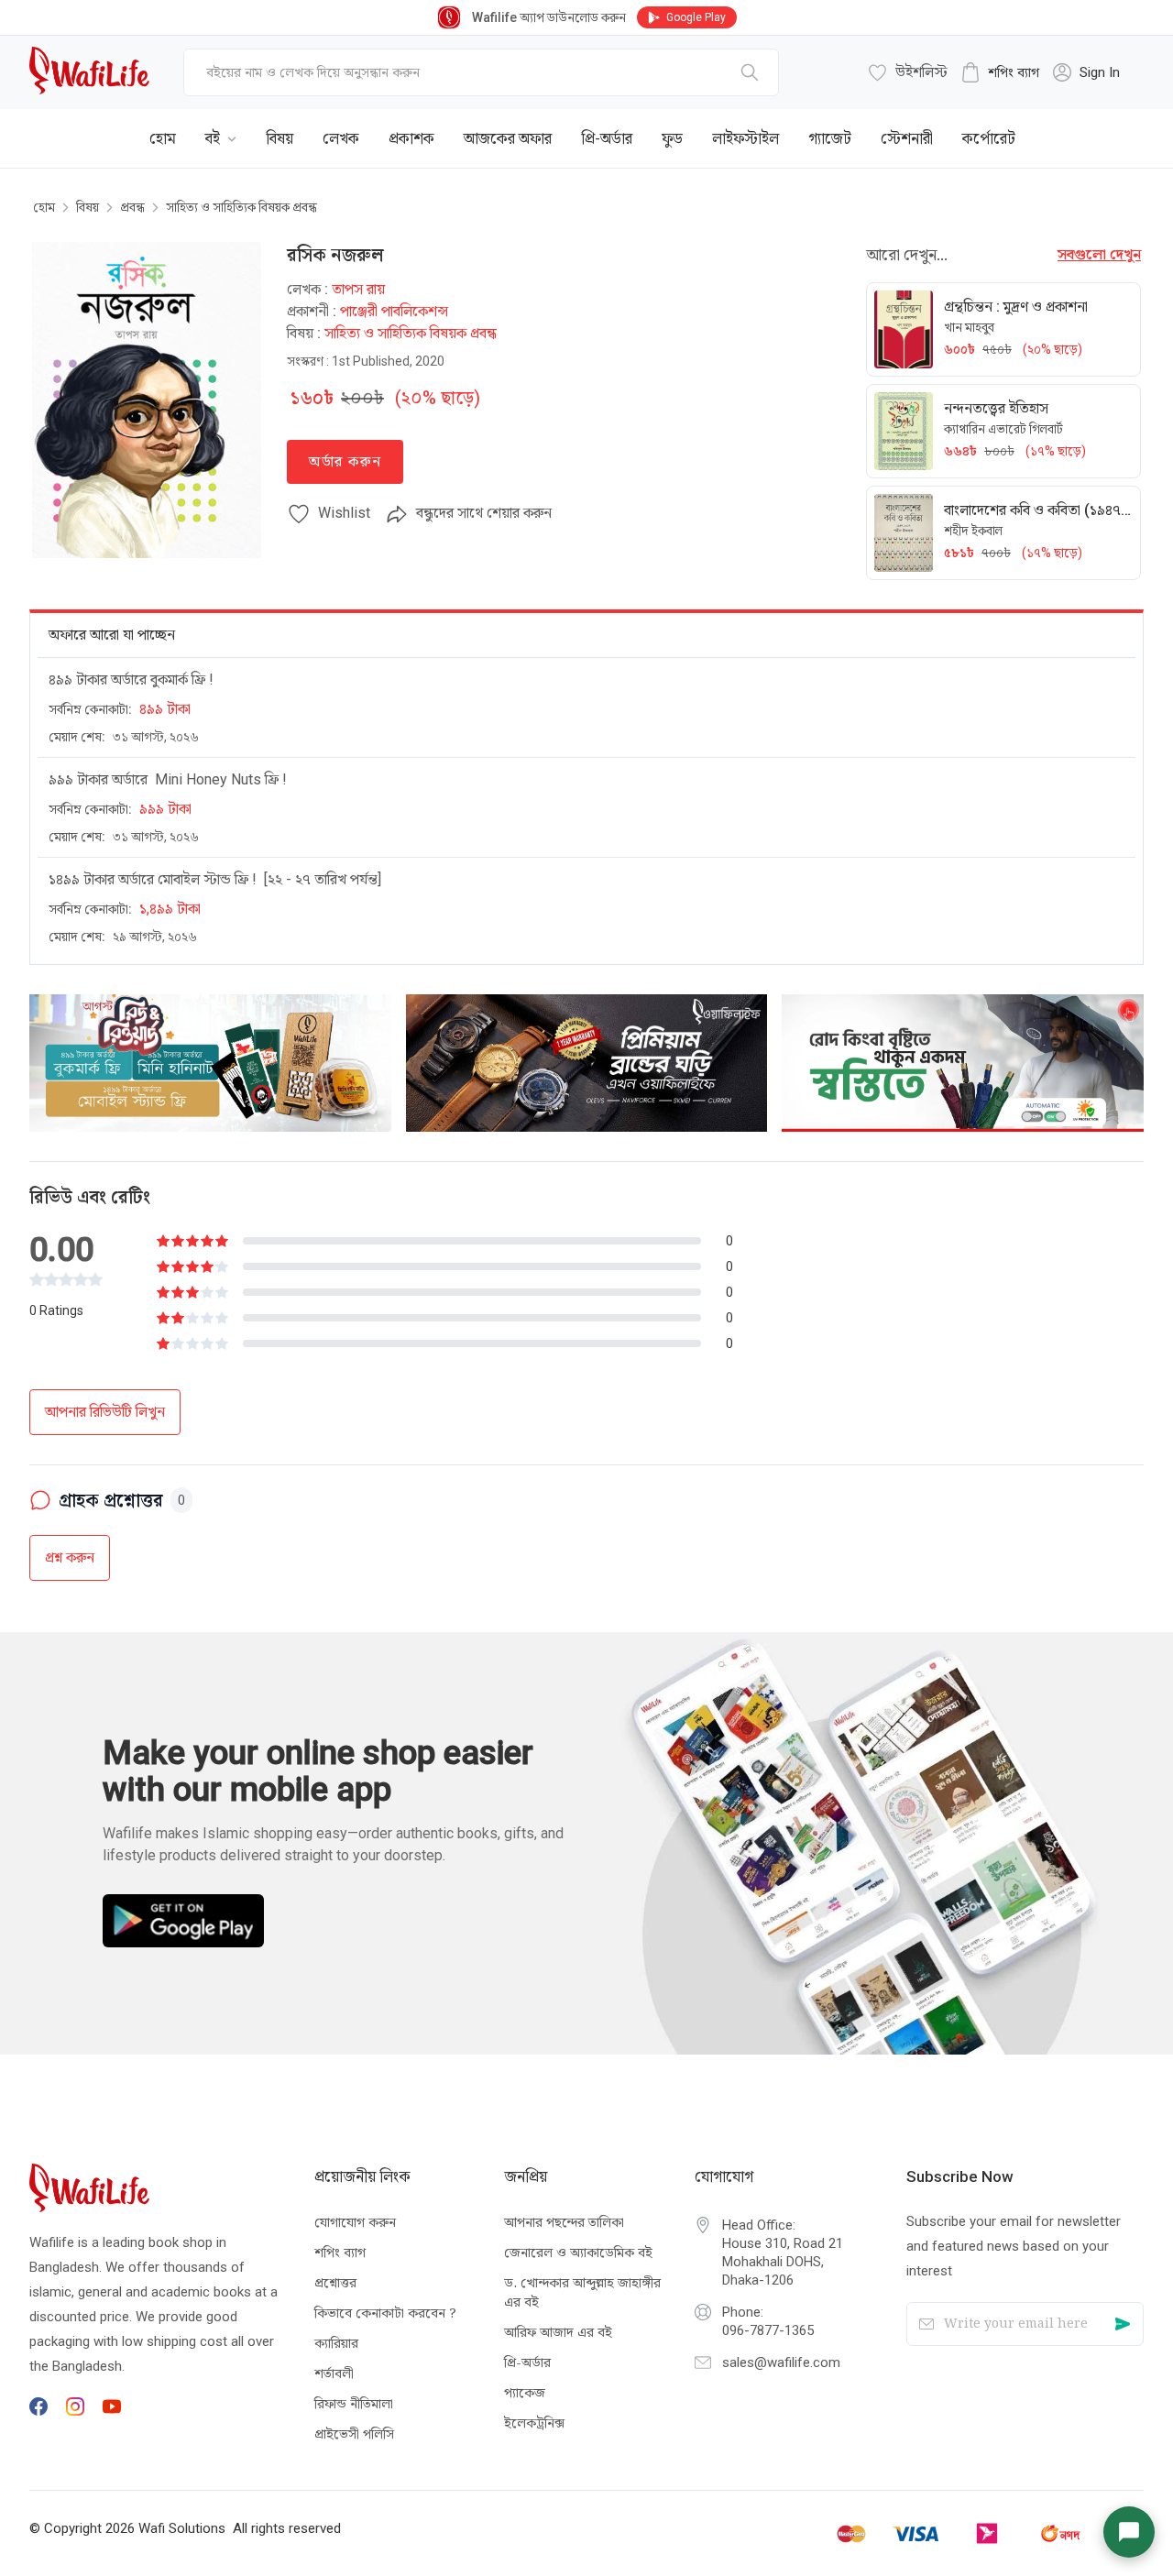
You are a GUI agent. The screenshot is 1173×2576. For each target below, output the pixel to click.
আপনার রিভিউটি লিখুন (105, 1412)
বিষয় (88, 207)
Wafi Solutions (182, 2528)
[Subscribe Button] (1122, 2324)
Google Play (696, 17)
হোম (44, 207)
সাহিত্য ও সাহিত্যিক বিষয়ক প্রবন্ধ (241, 207)
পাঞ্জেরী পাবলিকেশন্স (394, 311)
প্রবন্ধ (132, 207)
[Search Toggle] (1043, 125)
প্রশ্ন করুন (70, 1557)
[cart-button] (1102, 125)
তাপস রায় (358, 289)
